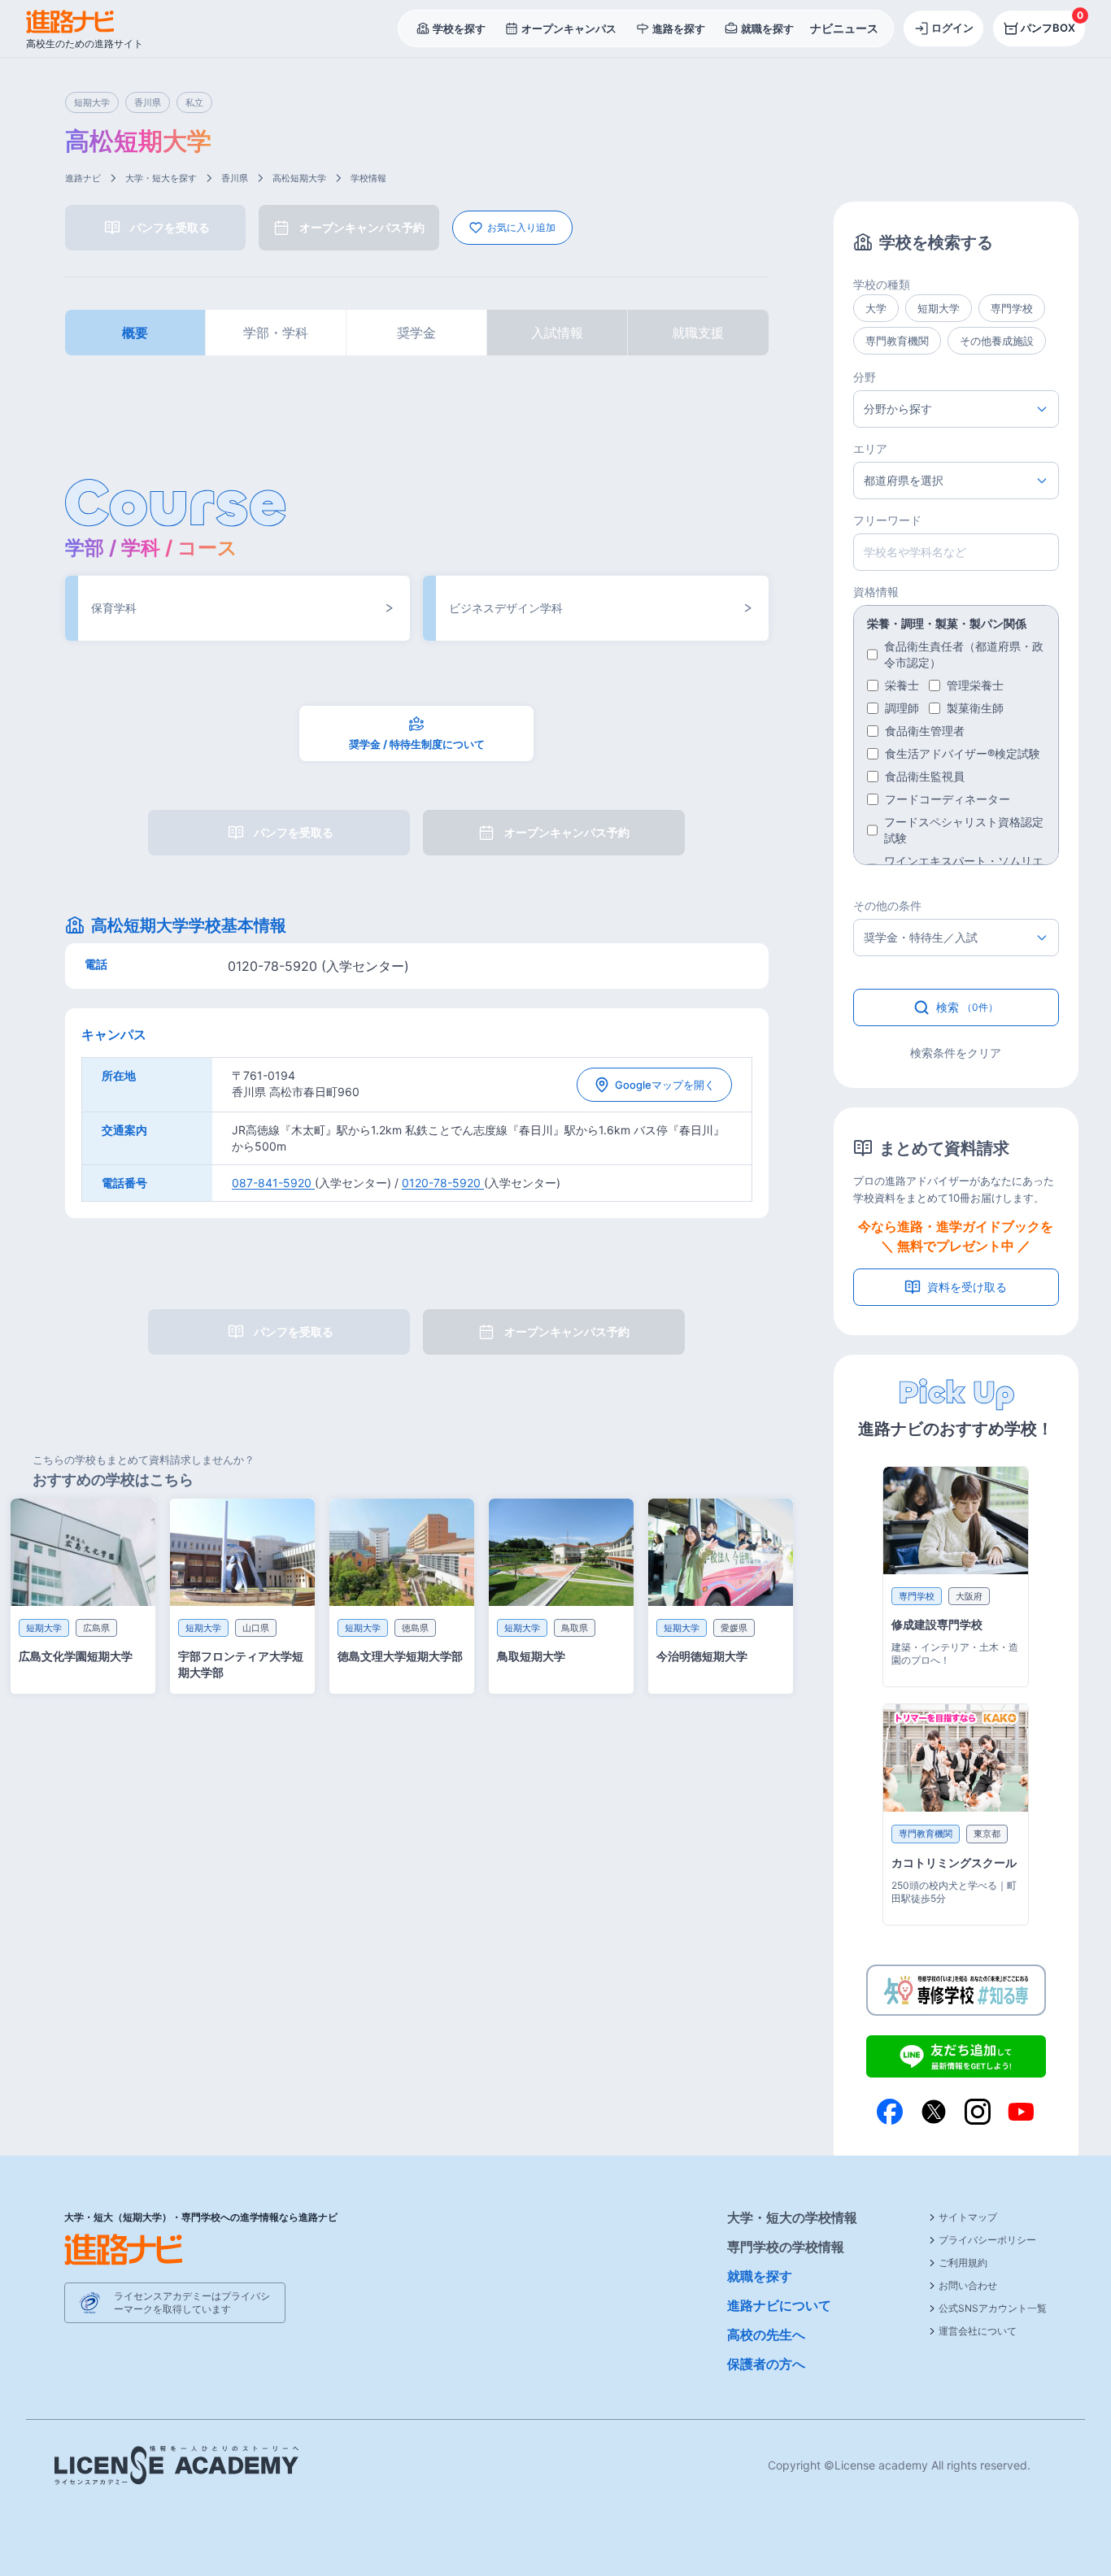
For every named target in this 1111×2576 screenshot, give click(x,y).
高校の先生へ (766, 2334)
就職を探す (760, 2276)
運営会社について (978, 2331)
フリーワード (887, 520)
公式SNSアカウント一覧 (993, 2308)
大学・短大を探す (161, 178)
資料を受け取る (967, 1287)
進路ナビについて (779, 2305)
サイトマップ (968, 2217)
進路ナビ (83, 178)
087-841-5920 (273, 1183)
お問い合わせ (968, 2285)
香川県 (235, 178)
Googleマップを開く (665, 1085)
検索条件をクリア (956, 1053)
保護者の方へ (766, 2364)
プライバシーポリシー (987, 2240)
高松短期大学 (299, 178)
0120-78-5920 (443, 1183)
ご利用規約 (963, 2263)
